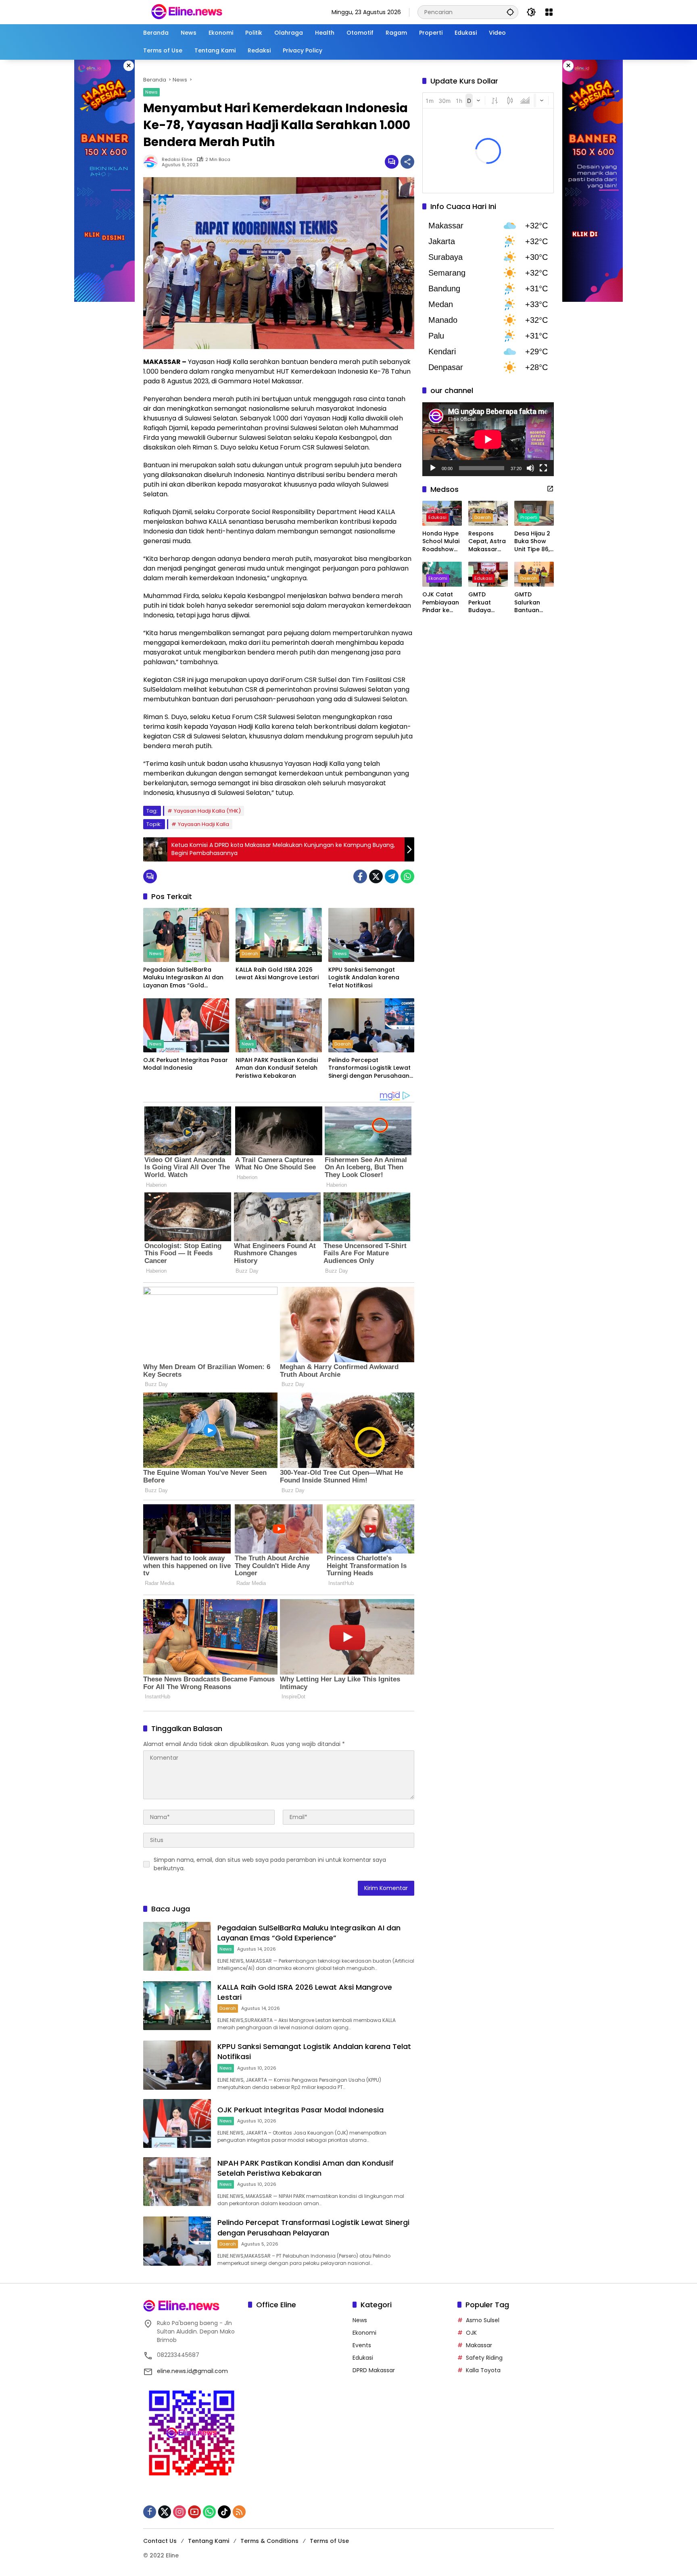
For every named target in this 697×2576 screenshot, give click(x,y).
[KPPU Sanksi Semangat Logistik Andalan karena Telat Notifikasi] (371, 935)
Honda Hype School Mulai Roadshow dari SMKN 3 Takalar (441, 542)
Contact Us (160, 2541)
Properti (529, 517)
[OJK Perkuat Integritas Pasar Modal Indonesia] (186, 1025)
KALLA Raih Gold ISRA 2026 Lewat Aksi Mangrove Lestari (277, 974)
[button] (510, 12)
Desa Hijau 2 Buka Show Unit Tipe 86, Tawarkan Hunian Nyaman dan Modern (533, 542)
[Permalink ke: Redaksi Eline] (152, 162)
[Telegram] (392, 876)
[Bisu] (530, 468)
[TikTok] (224, 2512)
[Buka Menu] (549, 12)
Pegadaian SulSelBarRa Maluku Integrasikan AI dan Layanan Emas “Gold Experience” (183, 978)
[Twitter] (376, 876)
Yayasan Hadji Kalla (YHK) (207, 811)
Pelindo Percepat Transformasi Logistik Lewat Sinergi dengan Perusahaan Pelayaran (369, 1068)
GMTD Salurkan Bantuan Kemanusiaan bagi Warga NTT (533, 603)
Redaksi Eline (177, 160)
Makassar (479, 2345)
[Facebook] (360, 876)
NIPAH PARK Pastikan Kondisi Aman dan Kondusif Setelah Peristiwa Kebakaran (277, 1068)
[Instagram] (179, 2512)
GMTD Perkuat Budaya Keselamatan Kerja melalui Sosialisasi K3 (488, 603)
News (151, 92)
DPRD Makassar (374, 2370)
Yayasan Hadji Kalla (203, 824)
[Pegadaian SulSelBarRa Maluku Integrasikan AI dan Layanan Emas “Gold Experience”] (186, 935)
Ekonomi (438, 578)
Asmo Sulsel (483, 2320)
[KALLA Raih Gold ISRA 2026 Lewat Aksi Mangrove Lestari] (279, 935)
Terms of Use (329, 2541)
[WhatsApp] (407, 876)
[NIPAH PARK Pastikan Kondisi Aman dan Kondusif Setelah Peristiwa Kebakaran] (279, 1025)
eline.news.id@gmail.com (192, 2371)
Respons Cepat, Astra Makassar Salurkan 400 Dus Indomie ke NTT (488, 542)
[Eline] (187, 12)
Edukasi (437, 517)
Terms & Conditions (269, 2541)
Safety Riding (484, 2358)
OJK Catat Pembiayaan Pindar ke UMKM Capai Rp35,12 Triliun (441, 603)
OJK (471, 2333)
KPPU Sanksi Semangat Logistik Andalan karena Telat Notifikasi (364, 978)
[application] (488, 439)
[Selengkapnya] (550, 489)
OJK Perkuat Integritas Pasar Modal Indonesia (186, 1064)
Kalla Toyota (483, 2370)
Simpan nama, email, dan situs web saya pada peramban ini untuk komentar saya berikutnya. (270, 1864)
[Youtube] (194, 2512)
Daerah (250, 953)
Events (362, 2345)
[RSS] (239, 2512)
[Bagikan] (407, 162)
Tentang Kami (209, 2541)
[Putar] (433, 468)
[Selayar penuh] (543, 468)
